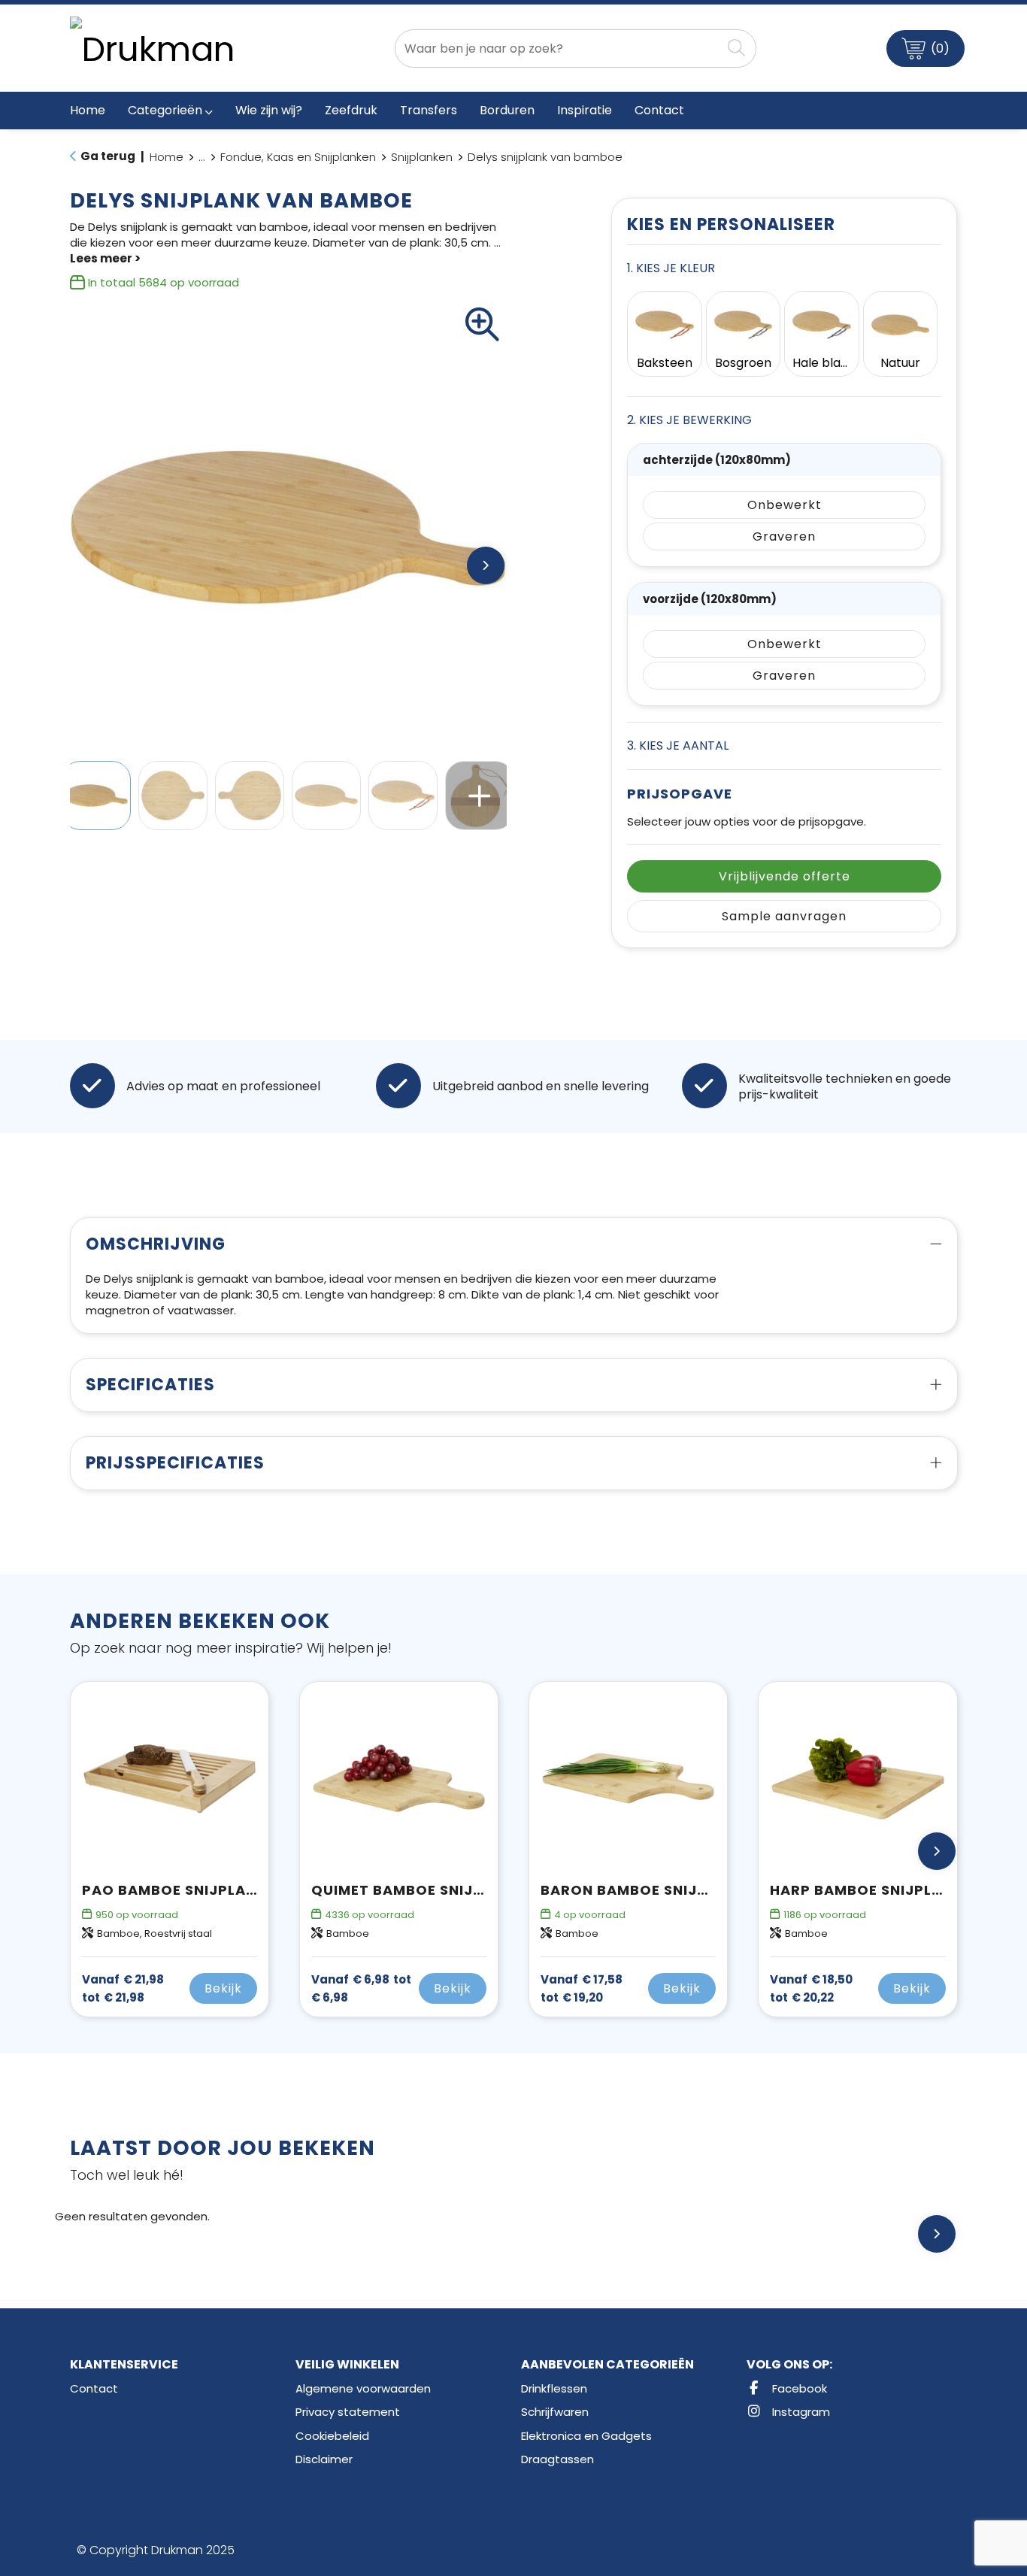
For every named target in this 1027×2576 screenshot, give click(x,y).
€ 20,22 (811, 1989)
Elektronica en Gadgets (586, 2436)
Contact (94, 2388)
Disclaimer (324, 2459)
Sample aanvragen (784, 916)
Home (167, 157)
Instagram (800, 2412)
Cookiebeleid (332, 2436)
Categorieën (165, 110)
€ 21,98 (123, 1989)
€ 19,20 (582, 1989)
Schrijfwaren (555, 2412)
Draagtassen (557, 2459)
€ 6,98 (361, 1989)
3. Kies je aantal (678, 746)
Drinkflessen (554, 2388)
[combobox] (558, 48)
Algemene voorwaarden (363, 2388)
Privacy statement (348, 2412)
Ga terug (108, 156)
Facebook (798, 2388)
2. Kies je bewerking (689, 420)
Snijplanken (422, 157)
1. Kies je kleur (671, 268)
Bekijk (223, 1988)
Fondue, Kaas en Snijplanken (298, 157)
